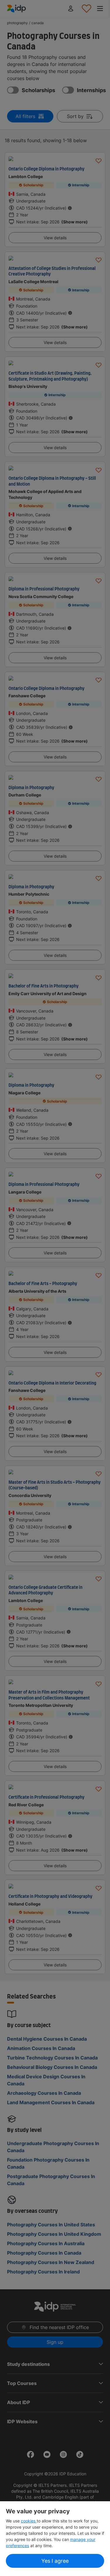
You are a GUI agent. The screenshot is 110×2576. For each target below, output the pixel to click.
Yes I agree (55, 2561)
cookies (29, 2521)
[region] (55, 2539)
